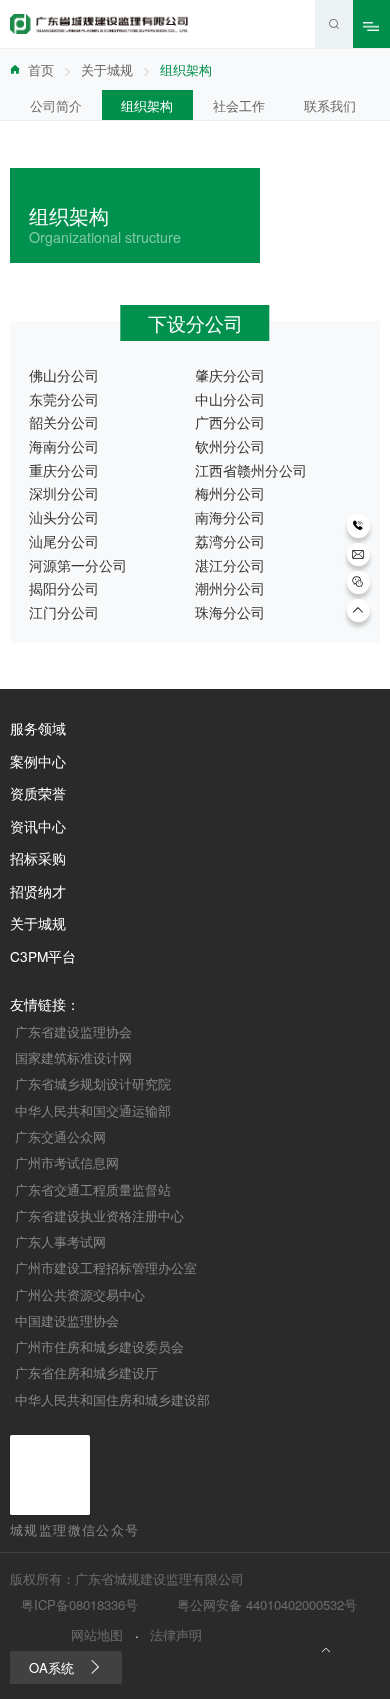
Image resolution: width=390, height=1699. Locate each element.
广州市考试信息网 (67, 1162)
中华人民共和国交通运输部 (93, 1110)
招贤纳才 (38, 892)
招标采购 (38, 859)
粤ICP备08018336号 (79, 1604)
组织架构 (147, 105)
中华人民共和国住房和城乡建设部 (112, 1399)
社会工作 (239, 105)
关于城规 (107, 69)
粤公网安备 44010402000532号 (267, 1604)
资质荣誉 (38, 794)
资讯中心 (38, 827)
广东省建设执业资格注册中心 (99, 1215)
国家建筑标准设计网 (73, 1057)
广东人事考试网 (60, 1241)
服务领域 (38, 729)
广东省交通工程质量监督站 (93, 1189)
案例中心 (38, 762)
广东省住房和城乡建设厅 (86, 1372)
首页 (41, 69)
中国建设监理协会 (67, 1320)
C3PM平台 (43, 957)
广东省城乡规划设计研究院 (93, 1083)
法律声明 (176, 1635)
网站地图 (97, 1635)
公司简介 (56, 105)
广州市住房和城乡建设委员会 (99, 1346)
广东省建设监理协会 (73, 1031)
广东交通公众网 (60, 1136)
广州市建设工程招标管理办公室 (106, 1267)
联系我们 (330, 105)
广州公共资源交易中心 (80, 1294)
